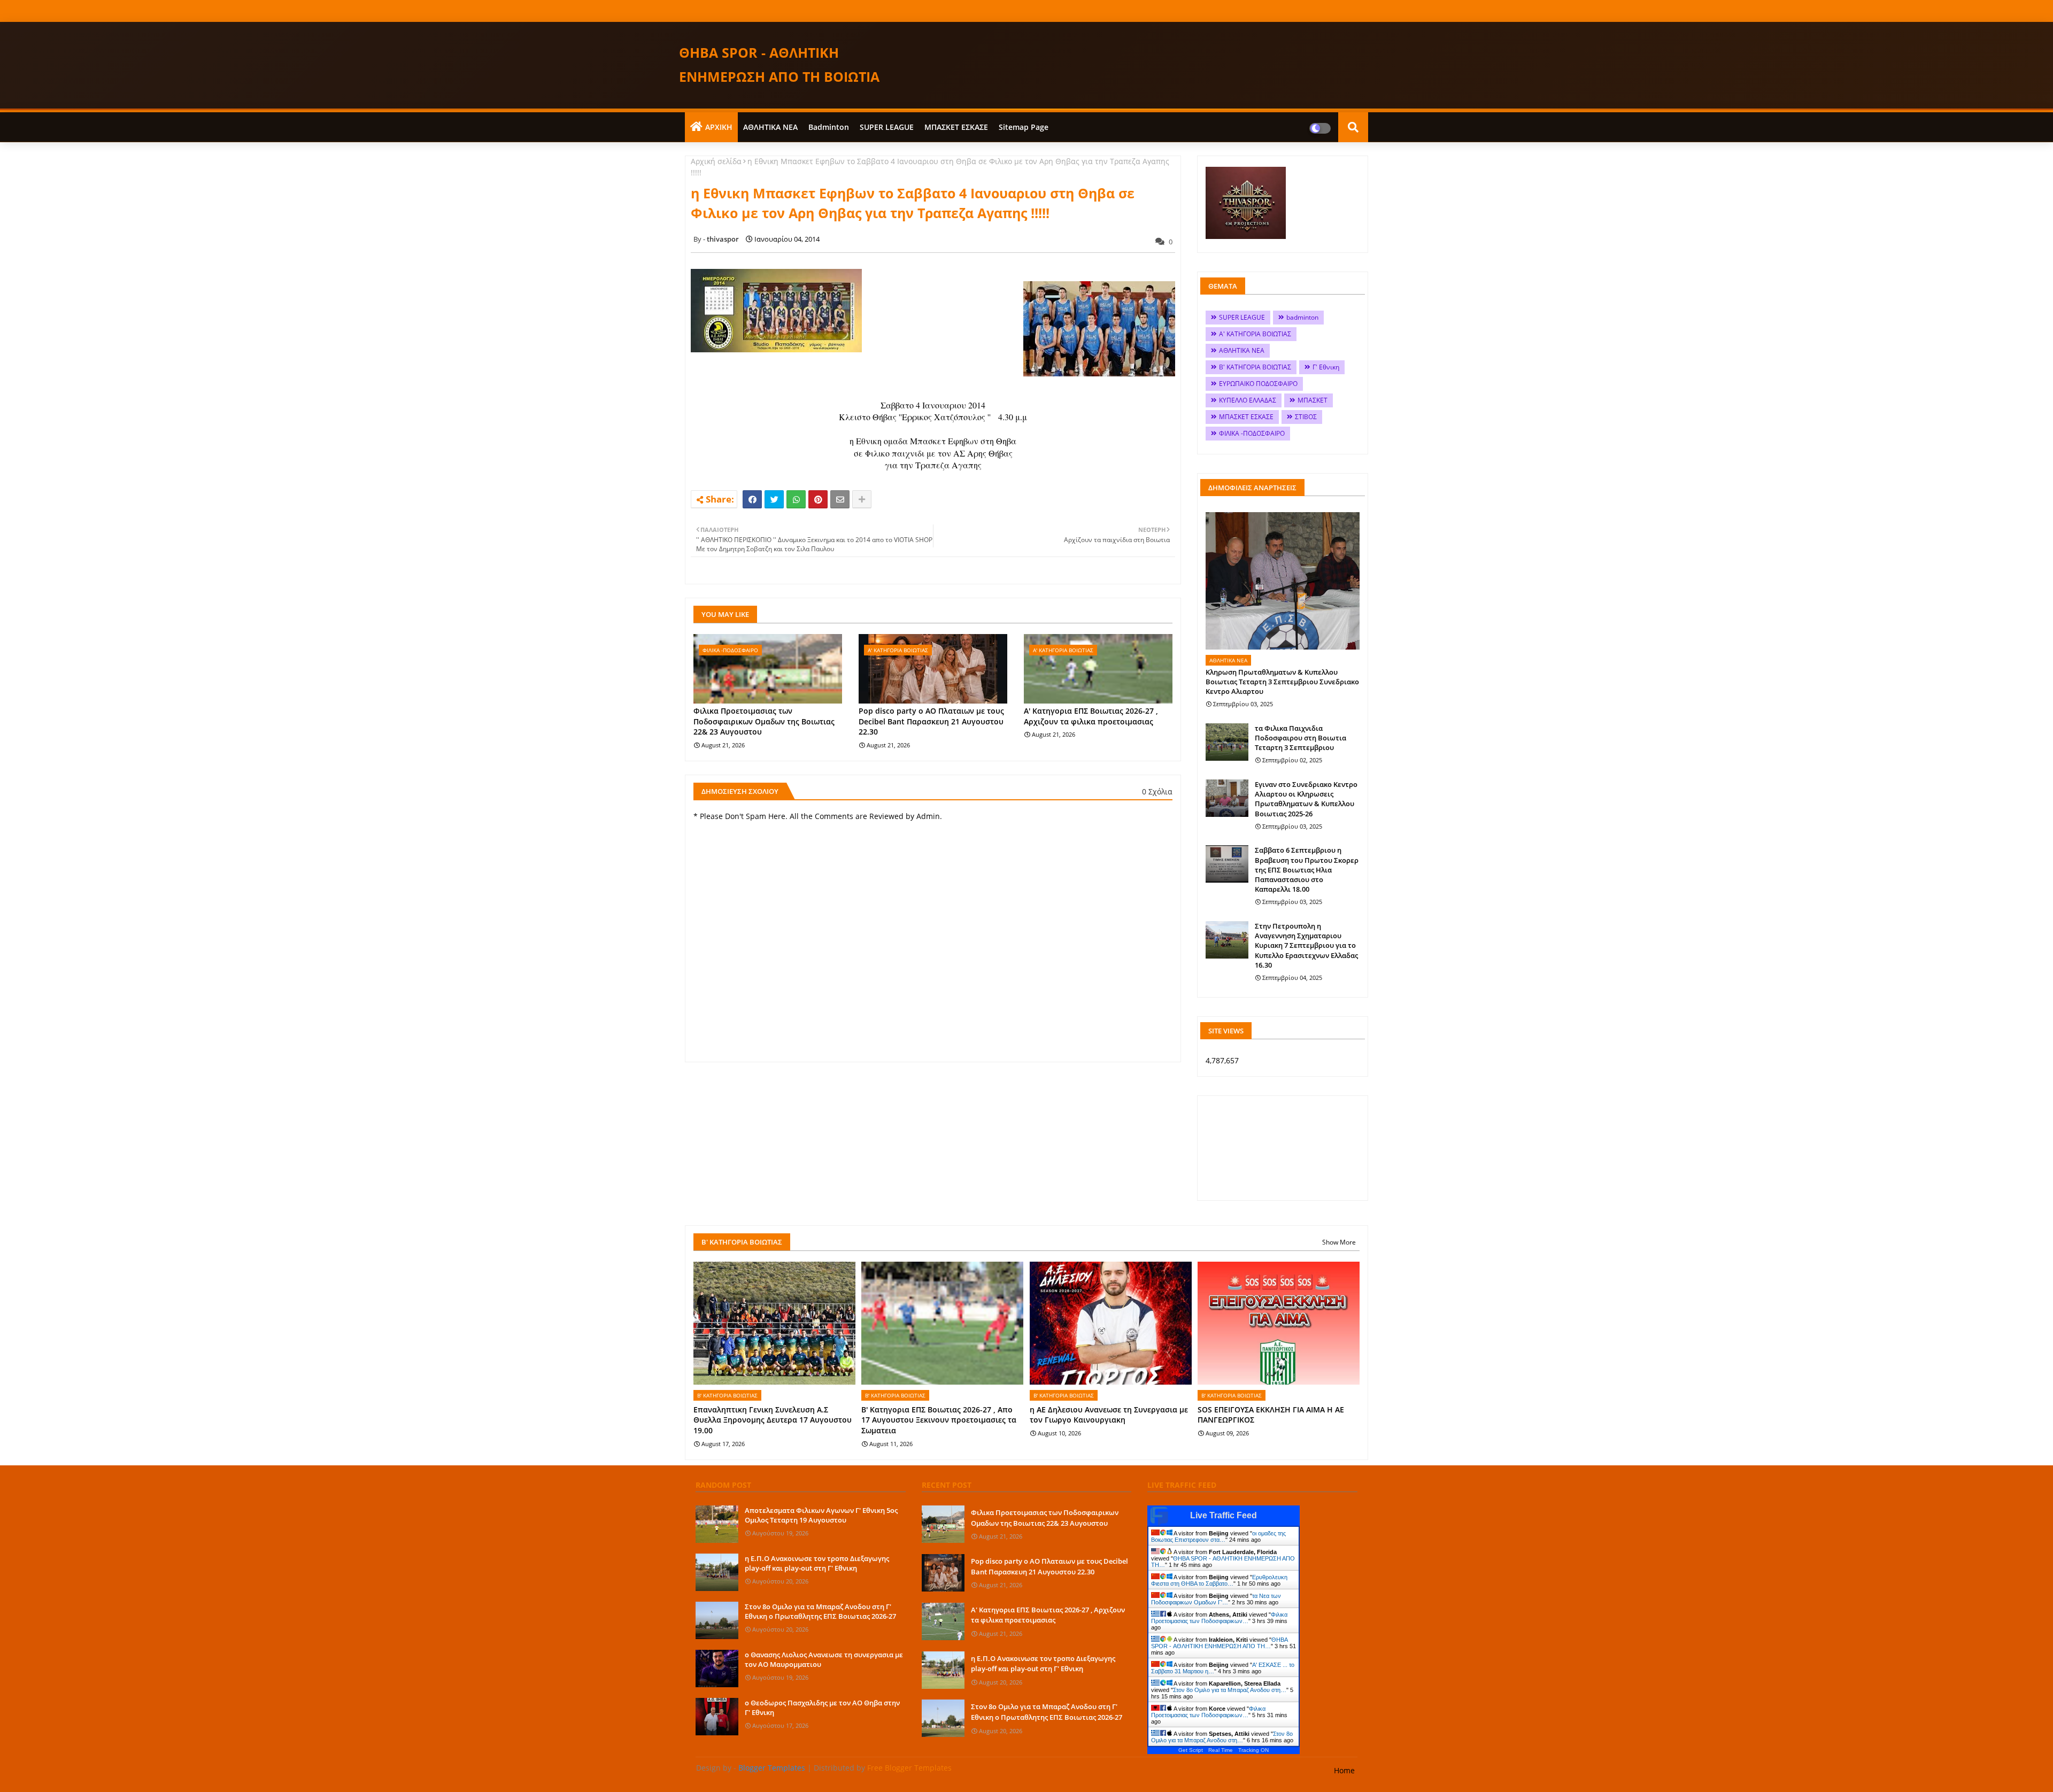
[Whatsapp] (796, 499)
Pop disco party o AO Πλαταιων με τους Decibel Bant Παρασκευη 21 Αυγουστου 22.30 (931, 721)
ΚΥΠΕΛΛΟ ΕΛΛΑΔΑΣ (1248, 400)
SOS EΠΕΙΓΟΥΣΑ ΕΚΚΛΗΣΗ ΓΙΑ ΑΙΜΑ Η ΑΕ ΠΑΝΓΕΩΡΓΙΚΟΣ (1271, 1415)
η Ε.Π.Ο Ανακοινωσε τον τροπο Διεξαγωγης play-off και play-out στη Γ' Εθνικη (817, 1563)
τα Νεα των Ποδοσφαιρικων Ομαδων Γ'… (1216, 1599)
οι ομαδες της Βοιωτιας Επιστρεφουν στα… (1218, 1536)
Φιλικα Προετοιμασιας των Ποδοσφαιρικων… (1219, 1618)
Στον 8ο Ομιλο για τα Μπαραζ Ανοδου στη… (1230, 1690)
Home (1344, 1770)
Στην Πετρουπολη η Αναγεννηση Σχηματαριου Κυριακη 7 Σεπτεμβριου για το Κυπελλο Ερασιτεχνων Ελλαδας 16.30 (1306, 945)
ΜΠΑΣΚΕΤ (1313, 400)
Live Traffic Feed (1224, 1515)
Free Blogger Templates (909, 1768)
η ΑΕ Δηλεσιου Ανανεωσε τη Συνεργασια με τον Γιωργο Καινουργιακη (1109, 1415)
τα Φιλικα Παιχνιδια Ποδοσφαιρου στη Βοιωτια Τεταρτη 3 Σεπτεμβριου (1301, 738)
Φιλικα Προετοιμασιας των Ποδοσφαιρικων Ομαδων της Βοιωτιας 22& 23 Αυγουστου (764, 721)
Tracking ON (1253, 1750)
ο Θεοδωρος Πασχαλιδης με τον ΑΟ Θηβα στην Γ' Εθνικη (822, 1708)
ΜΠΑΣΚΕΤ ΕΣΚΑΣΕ (956, 127)
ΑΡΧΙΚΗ (719, 127)
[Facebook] (752, 499)
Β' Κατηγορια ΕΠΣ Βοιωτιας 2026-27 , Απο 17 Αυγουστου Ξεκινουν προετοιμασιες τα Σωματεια (939, 1420)
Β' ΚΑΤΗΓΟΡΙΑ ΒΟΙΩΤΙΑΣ (1255, 367)
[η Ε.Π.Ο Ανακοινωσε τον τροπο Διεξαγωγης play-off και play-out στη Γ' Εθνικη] (717, 1572)
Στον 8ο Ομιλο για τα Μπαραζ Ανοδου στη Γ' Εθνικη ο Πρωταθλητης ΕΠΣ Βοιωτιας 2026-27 (820, 1611)
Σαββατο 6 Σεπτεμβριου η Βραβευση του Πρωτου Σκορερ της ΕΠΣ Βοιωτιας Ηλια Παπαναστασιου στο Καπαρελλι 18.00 (1307, 870)
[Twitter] (774, 499)
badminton (829, 127)
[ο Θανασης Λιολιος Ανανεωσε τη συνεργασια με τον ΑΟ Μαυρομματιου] (717, 1669)
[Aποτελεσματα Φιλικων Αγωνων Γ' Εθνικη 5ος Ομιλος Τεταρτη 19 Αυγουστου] (717, 1524)
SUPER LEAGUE (887, 127)
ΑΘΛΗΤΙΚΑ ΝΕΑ (770, 127)
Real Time (1221, 1750)
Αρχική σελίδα (716, 161)
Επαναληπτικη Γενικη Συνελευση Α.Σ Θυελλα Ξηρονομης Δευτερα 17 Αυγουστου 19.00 (773, 1420)
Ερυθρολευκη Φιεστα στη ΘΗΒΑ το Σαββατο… (1219, 1580)
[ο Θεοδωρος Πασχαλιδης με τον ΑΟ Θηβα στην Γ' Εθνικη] (717, 1717)
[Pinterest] (818, 499)
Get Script (1191, 1750)
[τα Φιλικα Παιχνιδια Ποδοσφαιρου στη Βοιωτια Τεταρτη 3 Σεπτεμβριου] (1227, 742)
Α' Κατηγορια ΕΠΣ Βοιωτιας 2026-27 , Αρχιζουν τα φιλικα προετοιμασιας (1091, 716)
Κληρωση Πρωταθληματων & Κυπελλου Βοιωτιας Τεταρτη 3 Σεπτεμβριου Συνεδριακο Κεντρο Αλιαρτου (1282, 682)
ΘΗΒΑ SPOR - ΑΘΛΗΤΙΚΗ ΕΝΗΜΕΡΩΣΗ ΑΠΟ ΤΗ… (1219, 1643)
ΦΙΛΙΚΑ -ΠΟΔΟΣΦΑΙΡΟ (1252, 433)
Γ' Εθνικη (1326, 367)
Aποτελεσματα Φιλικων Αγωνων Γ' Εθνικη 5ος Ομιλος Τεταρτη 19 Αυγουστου (821, 1515)
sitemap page (1024, 127)
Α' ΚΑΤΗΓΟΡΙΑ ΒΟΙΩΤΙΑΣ (1255, 334)
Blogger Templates (772, 1768)
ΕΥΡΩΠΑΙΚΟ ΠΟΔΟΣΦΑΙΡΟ (1258, 384)
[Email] (840, 499)
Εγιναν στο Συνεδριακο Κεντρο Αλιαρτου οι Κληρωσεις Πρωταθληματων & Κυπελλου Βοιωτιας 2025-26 (1306, 799)
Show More (1339, 1242)
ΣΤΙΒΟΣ (1306, 417)
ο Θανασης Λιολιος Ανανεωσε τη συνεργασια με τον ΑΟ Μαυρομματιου (824, 1659)
